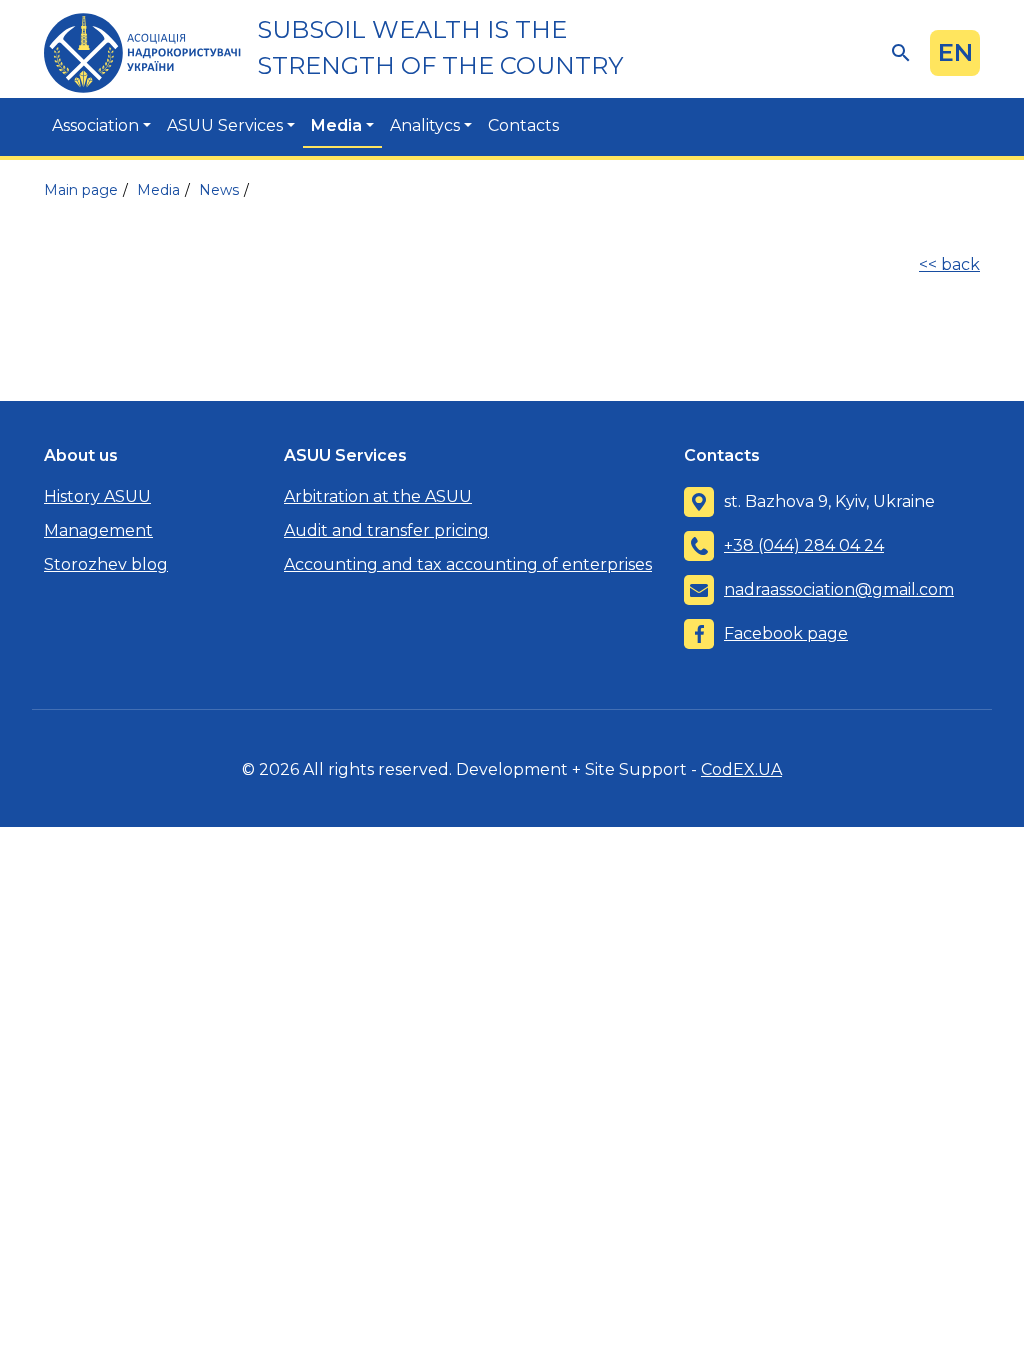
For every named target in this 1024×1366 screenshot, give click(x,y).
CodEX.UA (741, 769)
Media (336, 125)
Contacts (523, 125)
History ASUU (97, 496)
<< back (949, 264)
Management (98, 530)
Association (95, 125)
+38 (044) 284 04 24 (804, 545)
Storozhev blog (106, 564)
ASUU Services (225, 125)
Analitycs (425, 125)
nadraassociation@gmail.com (839, 589)
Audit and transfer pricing (386, 530)
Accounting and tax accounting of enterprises (468, 564)
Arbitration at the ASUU (378, 496)
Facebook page (786, 633)
